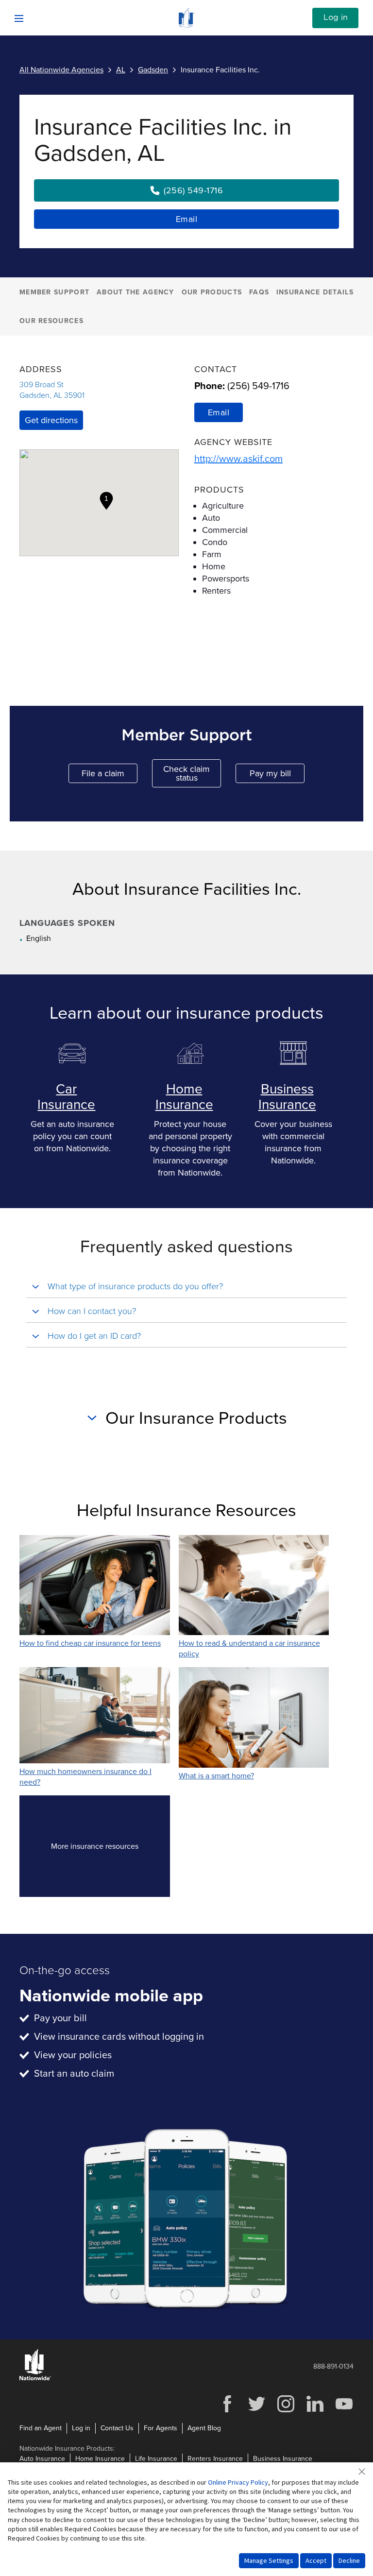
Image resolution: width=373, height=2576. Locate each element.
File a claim (110, 776)
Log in (336, 17)
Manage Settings (269, 2560)
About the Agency (136, 292)
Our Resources (51, 321)
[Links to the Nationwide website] (35, 2379)
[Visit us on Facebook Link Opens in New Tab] (227, 2411)
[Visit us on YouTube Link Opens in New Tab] (344, 2411)
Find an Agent (41, 2428)
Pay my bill (277, 776)
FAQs (259, 292)
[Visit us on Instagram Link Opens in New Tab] (286, 2411)
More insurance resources (110, 1849)
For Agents (161, 2428)
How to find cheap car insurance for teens (90, 1643)
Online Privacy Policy (238, 2482)
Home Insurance (184, 1097)
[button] (106, 501)
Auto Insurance (42, 2459)
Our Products (212, 292)
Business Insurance (287, 1097)
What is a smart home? (216, 1776)
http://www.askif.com (238, 459)
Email (187, 219)
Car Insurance (66, 1097)
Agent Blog (204, 2428)
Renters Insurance (215, 2459)
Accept (316, 2560)
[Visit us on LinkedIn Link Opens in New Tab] (315, 2411)
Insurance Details (315, 292)
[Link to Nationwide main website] (186, 25)
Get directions (51, 420)
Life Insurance (156, 2459)
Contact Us (117, 2428)
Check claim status (192, 773)
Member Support (54, 292)
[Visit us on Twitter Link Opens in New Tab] (256, 2411)
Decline (349, 2560)
